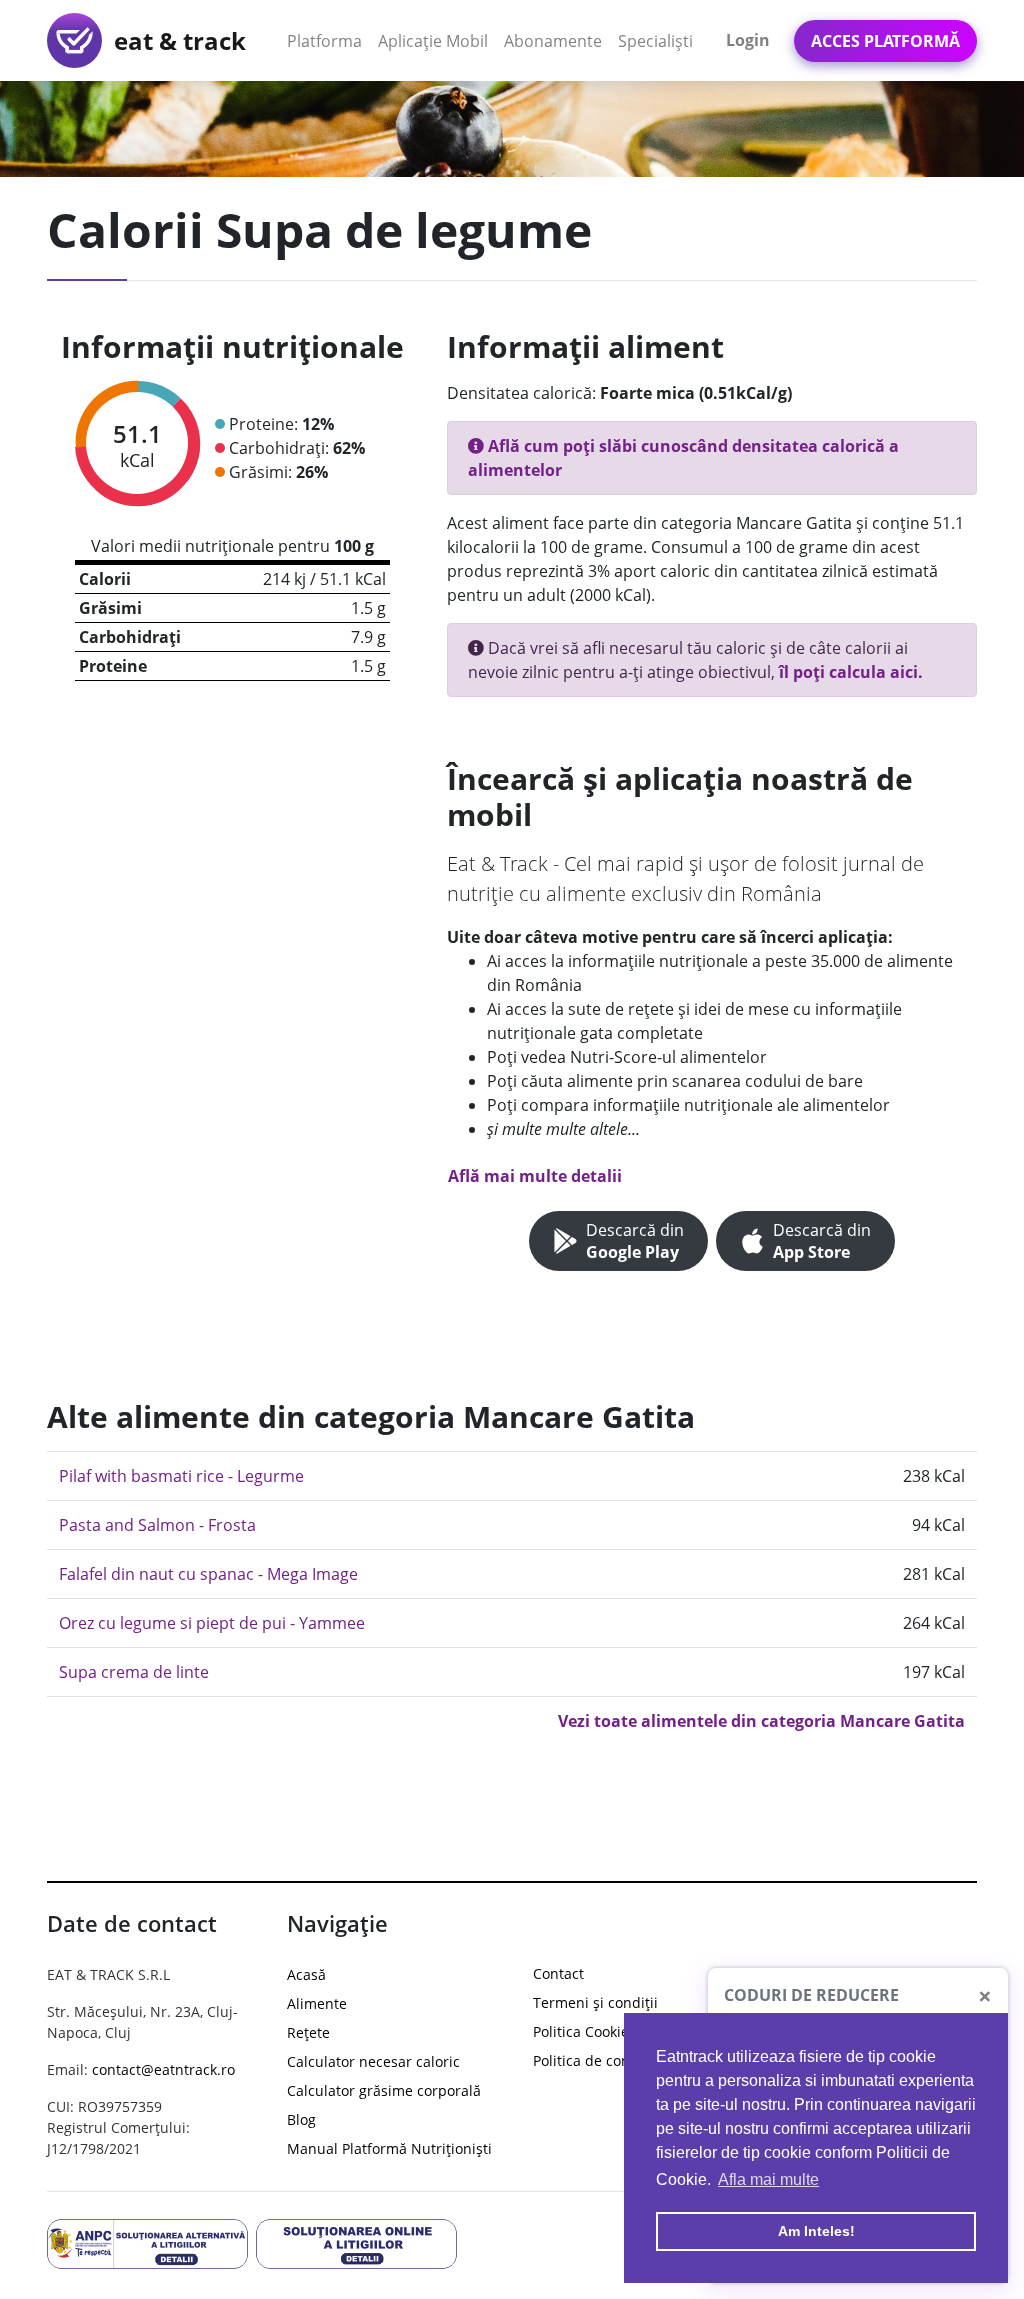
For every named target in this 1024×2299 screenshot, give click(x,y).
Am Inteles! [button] (816, 2231)
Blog (301, 2119)
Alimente (317, 2003)
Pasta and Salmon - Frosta (157, 1525)
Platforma (328, 40)
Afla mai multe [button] (768, 2179)
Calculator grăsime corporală (384, 2090)
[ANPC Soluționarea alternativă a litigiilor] (147, 2242)
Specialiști (655, 41)
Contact (558, 1973)
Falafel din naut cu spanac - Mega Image (208, 1574)
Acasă (306, 1974)
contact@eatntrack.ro (163, 2069)
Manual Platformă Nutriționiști (389, 2148)
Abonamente (553, 41)
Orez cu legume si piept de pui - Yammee (212, 1623)
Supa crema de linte (134, 1672)
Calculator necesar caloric (373, 2061)
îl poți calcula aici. (851, 672)
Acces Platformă (885, 41)
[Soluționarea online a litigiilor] (356, 2242)
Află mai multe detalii (535, 1176)
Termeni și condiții (595, 2002)
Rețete (308, 2032)
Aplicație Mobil (437, 40)
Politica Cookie (581, 2031)
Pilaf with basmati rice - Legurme (181, 1476)
